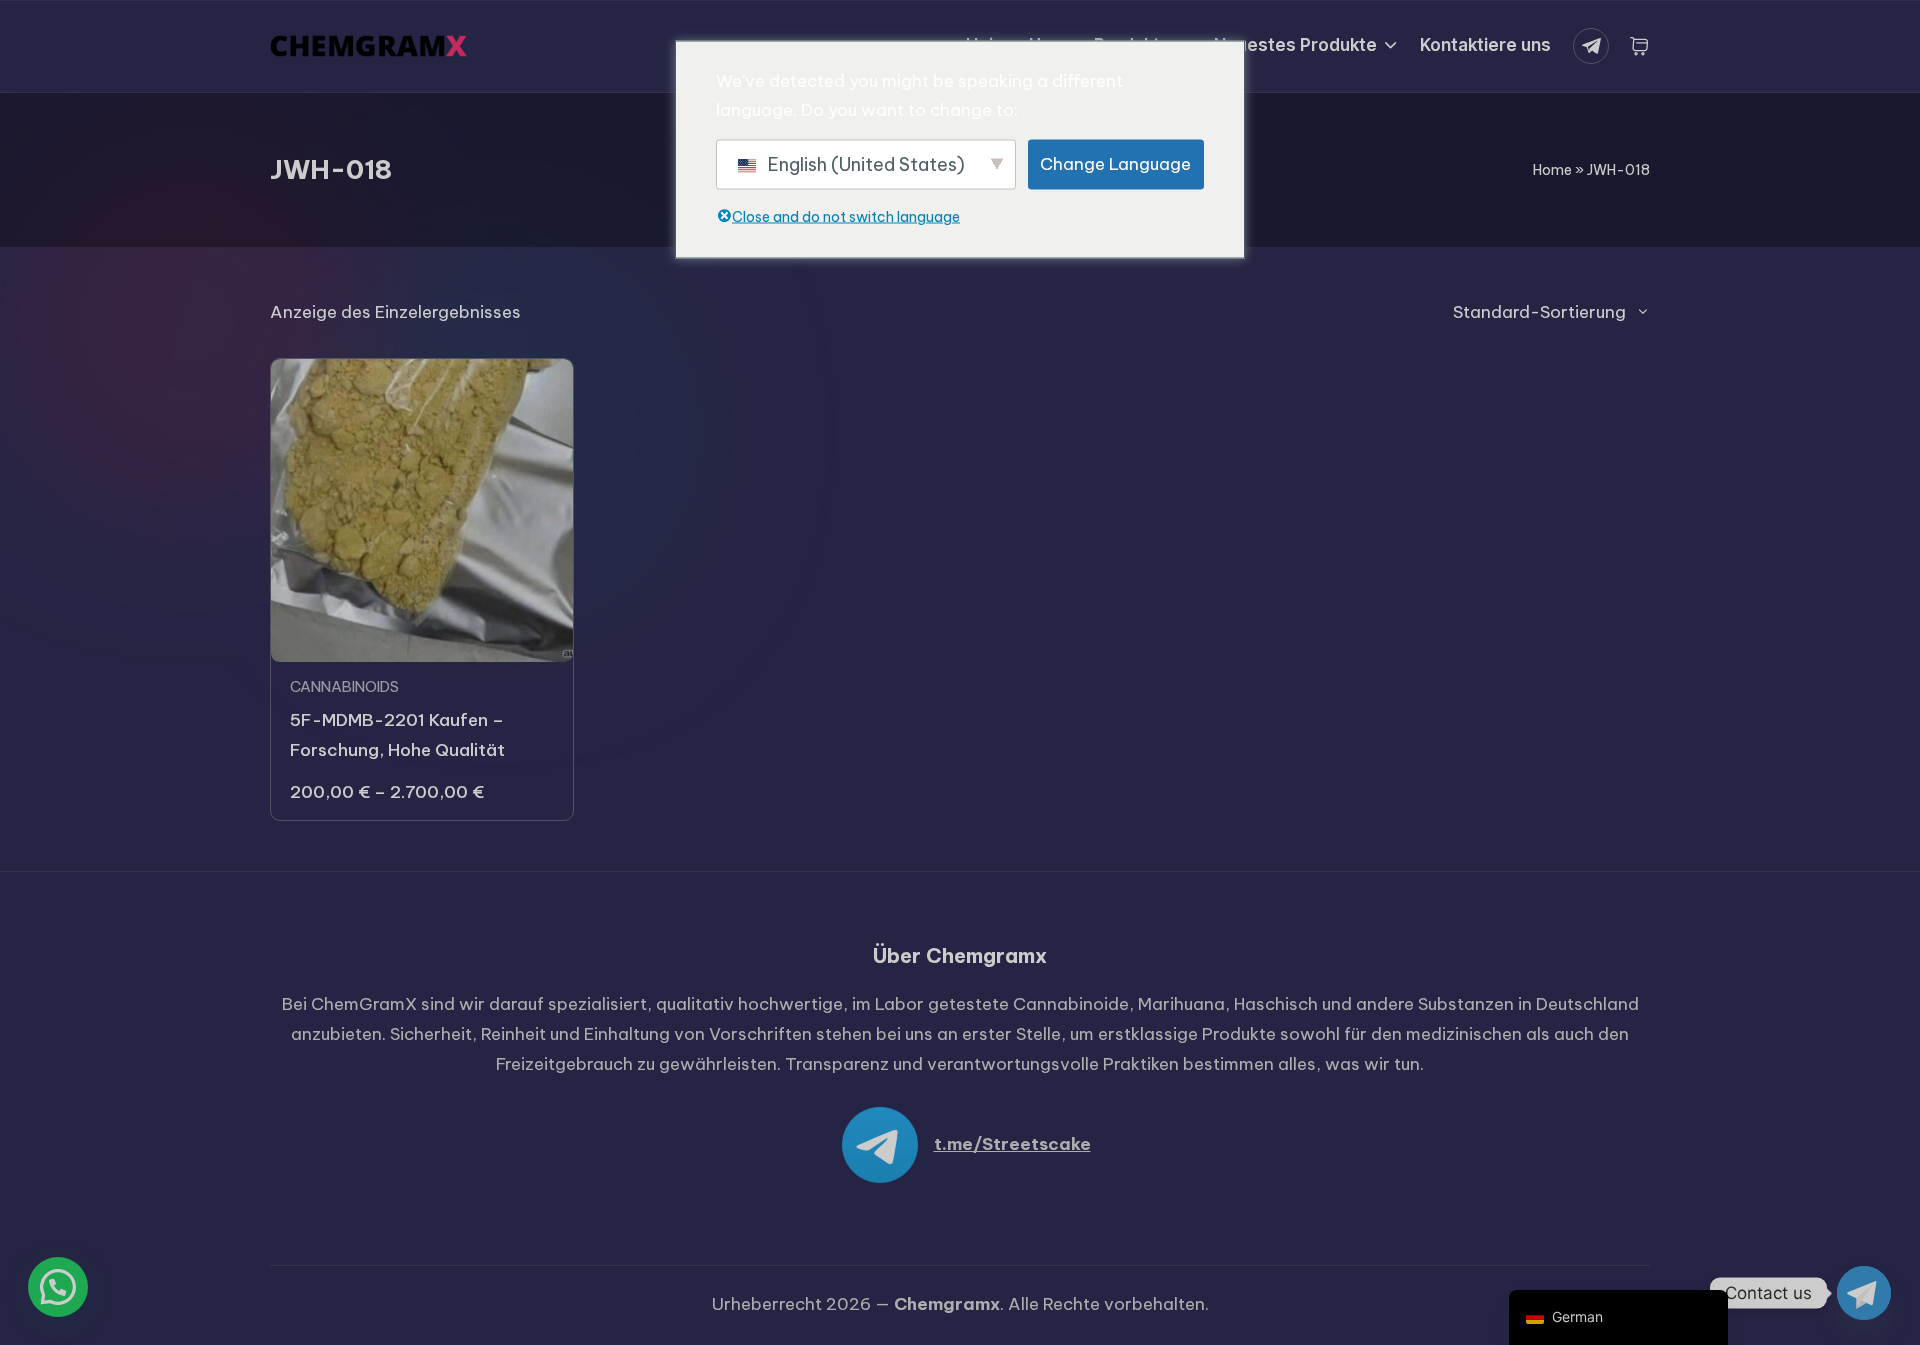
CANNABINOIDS (344, 686)
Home (1552, 170)
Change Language (1115, 164)
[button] (58, 1287)
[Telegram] (1595, 46)
